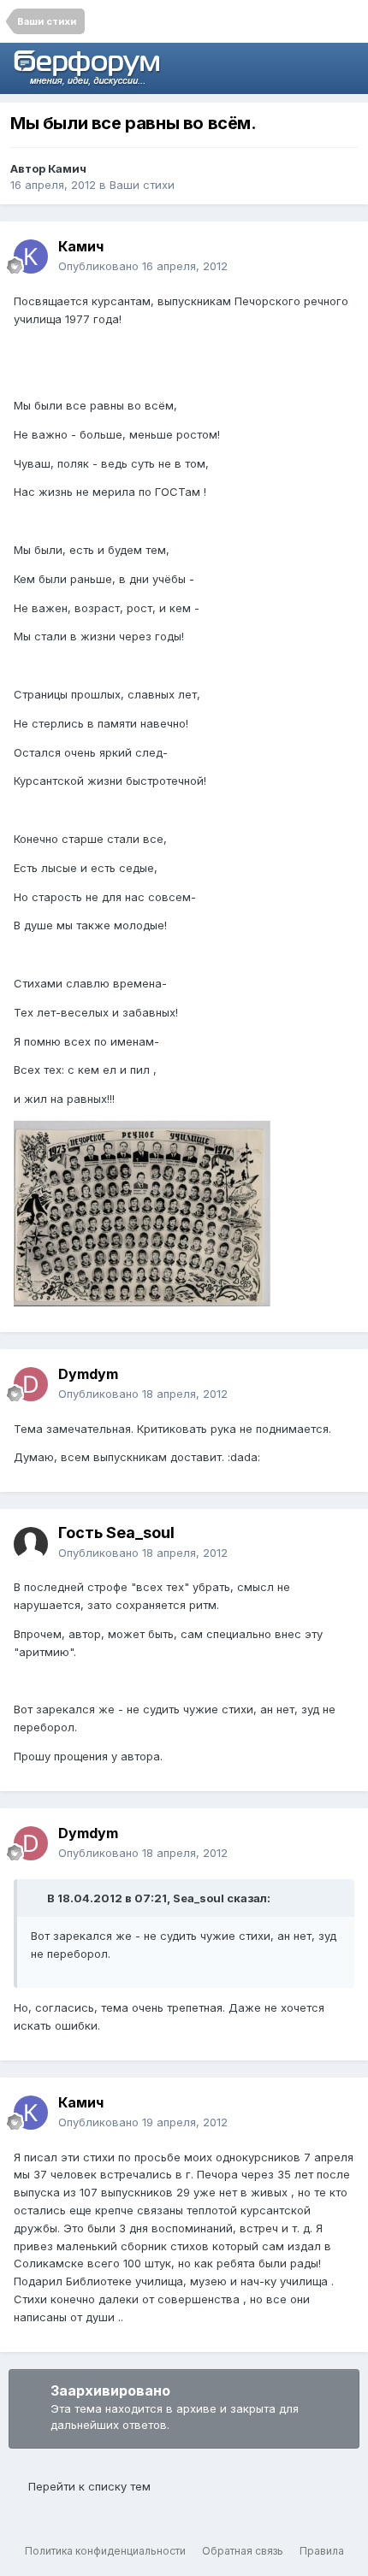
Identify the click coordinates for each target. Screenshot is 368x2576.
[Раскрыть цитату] (38, 1898)
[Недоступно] (142, 1211)
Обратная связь (243, 2551)
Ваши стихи (142, 185)
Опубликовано (143, 266)
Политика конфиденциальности (105, 2551)
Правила (322, 2551)
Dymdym (88, 1374)
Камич (67, 168)
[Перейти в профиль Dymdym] (31, 1384)
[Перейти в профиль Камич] (31, 256)
